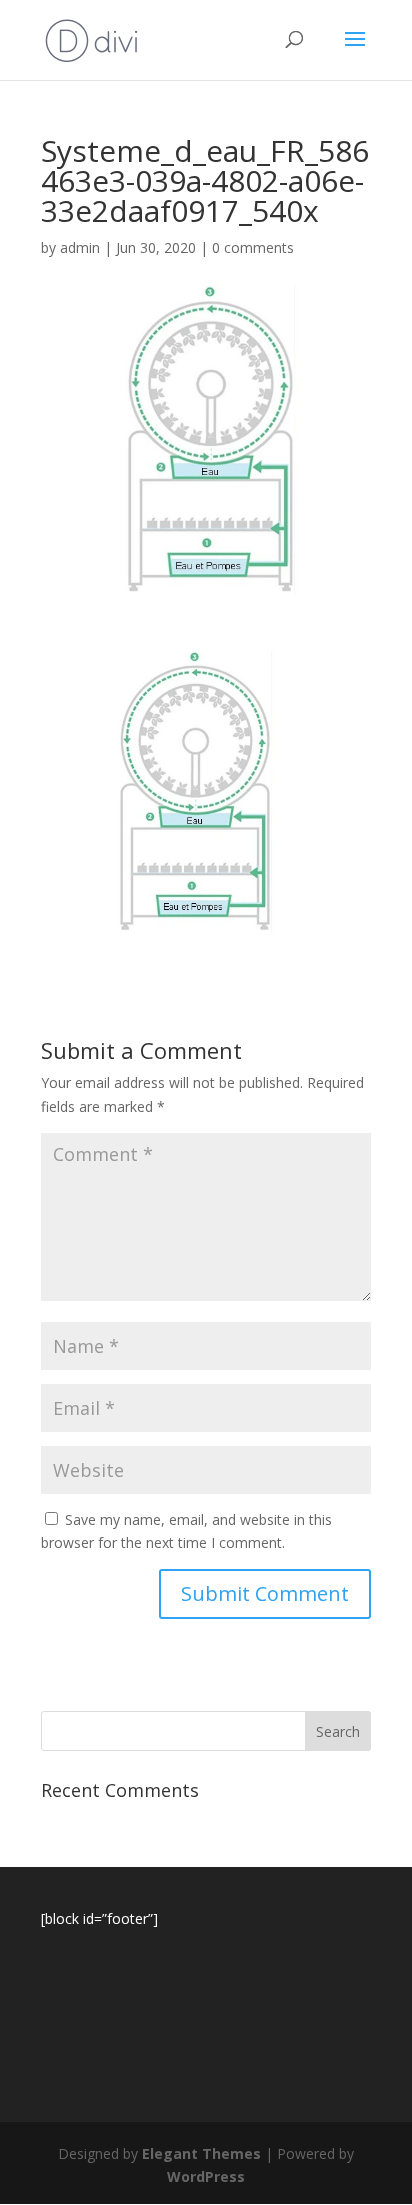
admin (80, 247)
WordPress (206, 2176)
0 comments (253, 247)
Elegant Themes (201, 2153)
